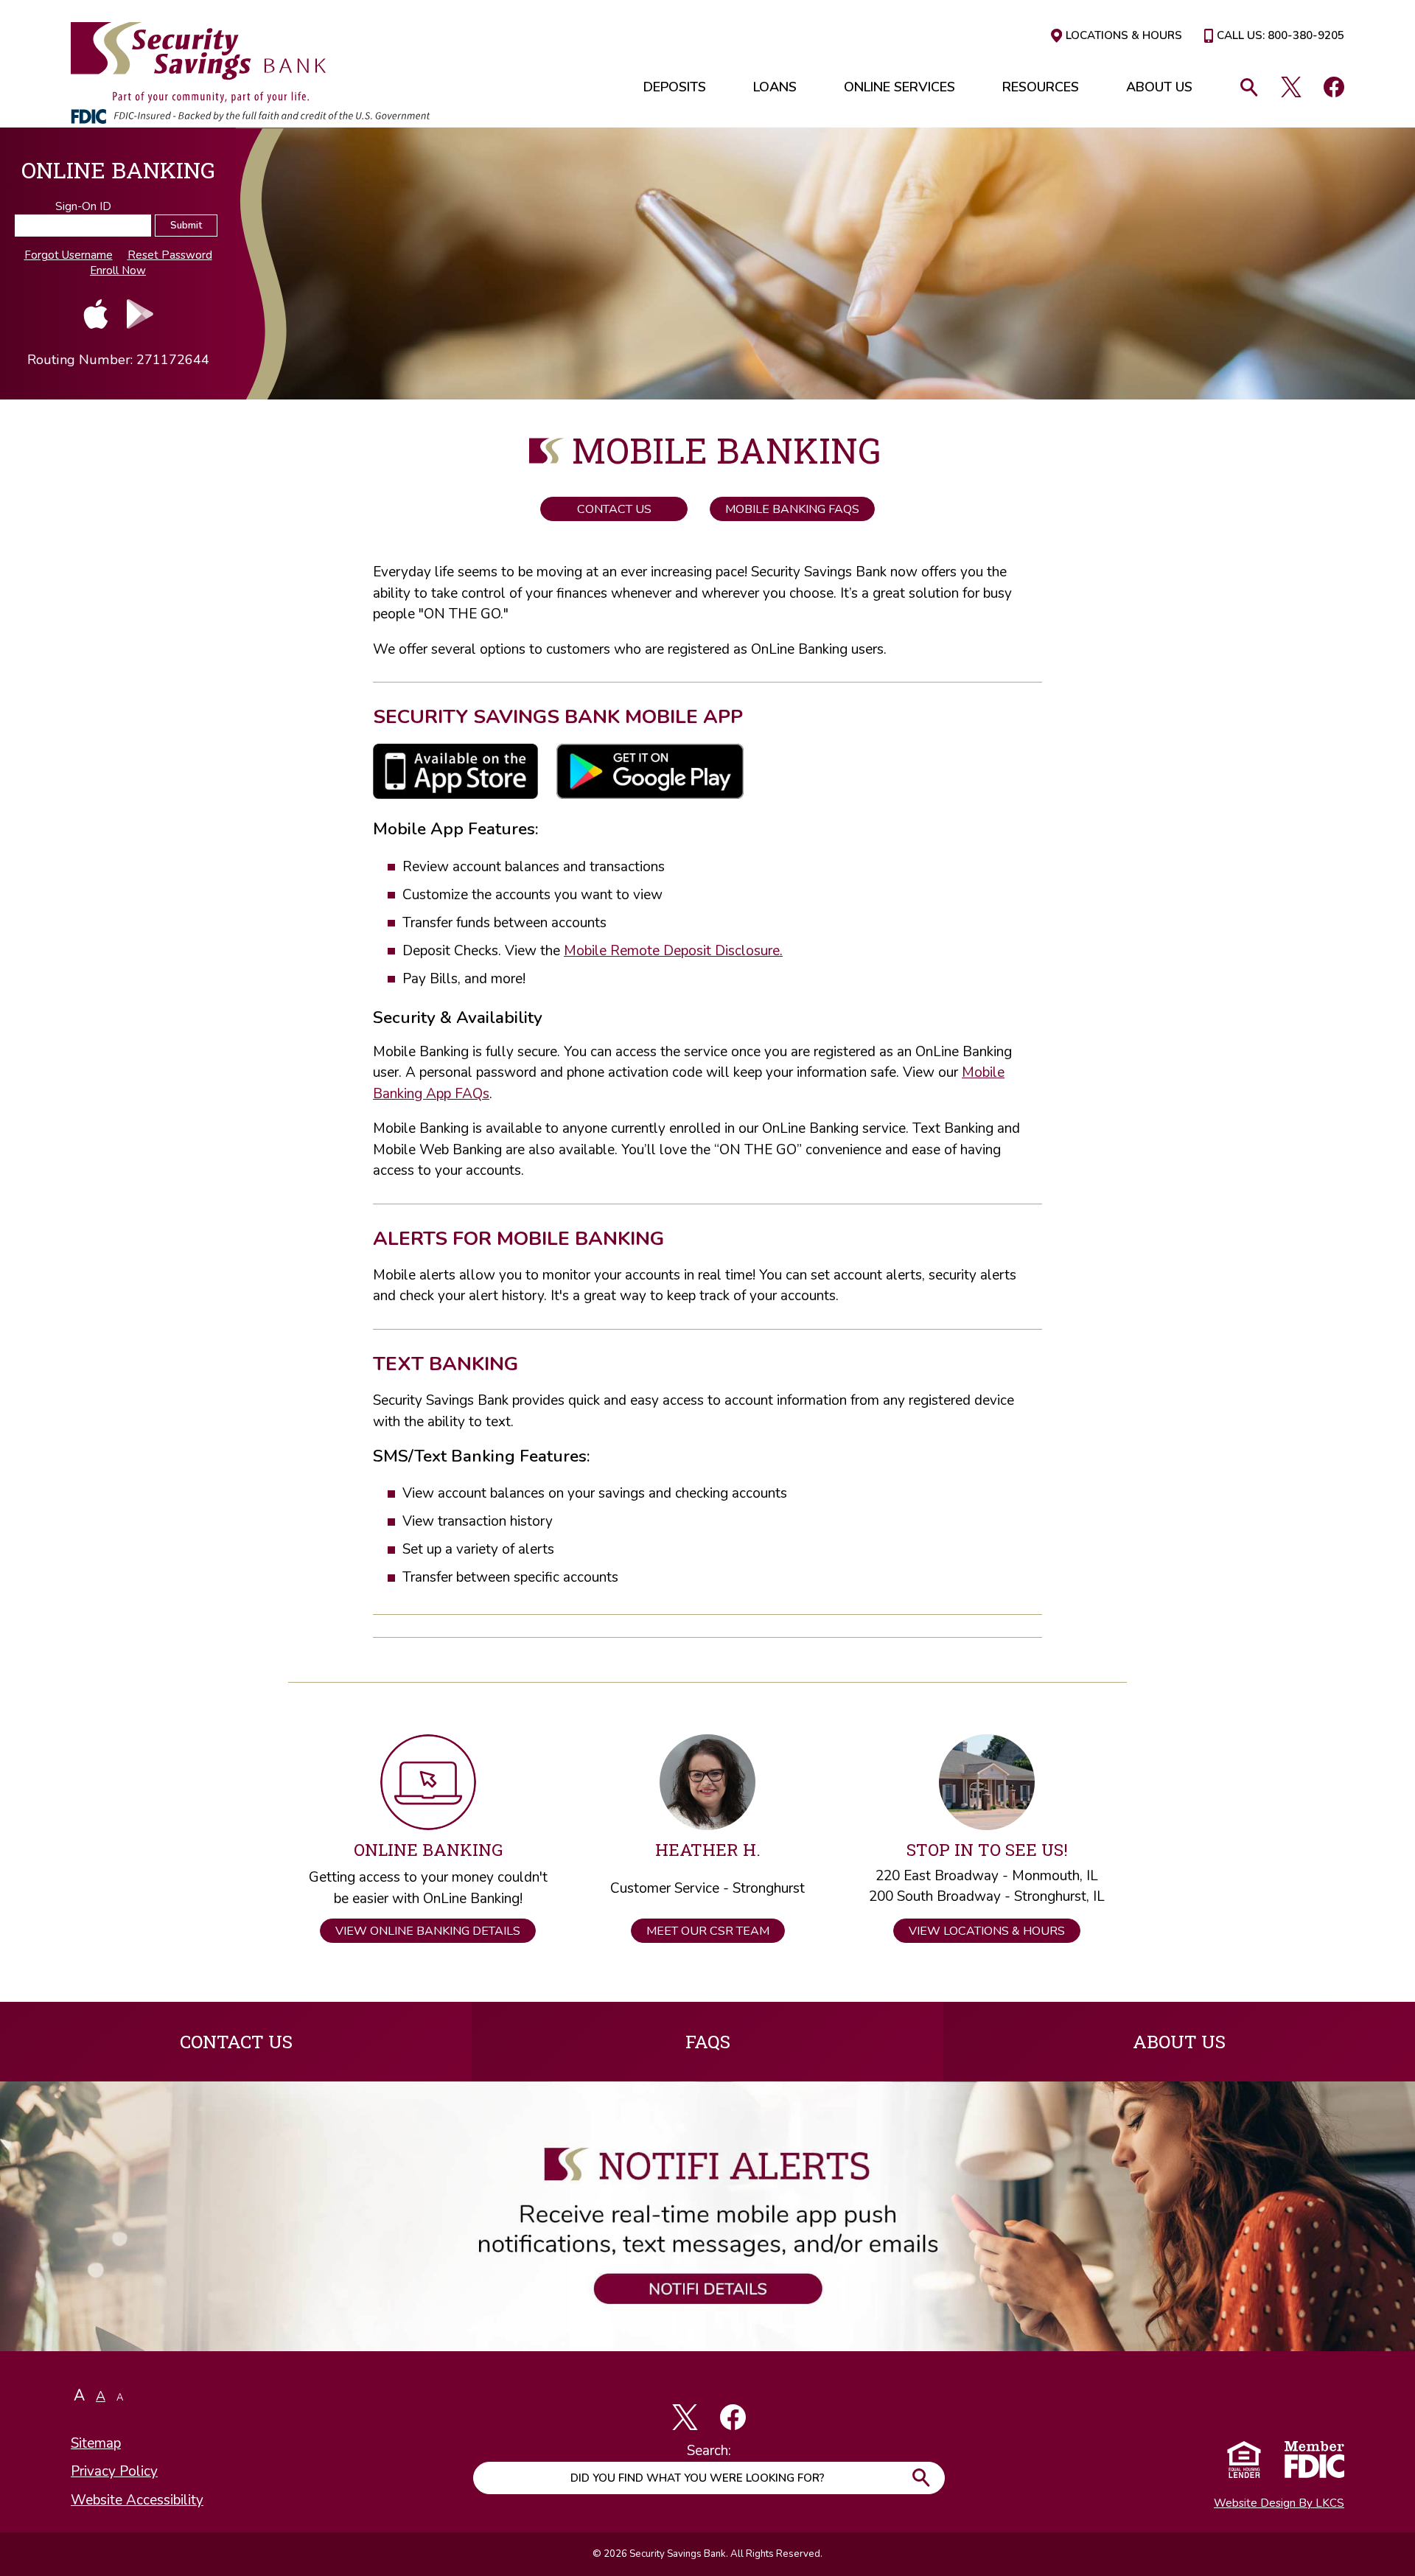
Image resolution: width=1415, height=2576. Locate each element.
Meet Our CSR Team (708, 1931)
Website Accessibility (137, 2500)
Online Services (899, 87)
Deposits (675, 87)
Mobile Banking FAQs (792, 509)
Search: (709, 2451)
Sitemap (96, 2443)
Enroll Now (118, 270)
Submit (186, 226)
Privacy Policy (114, 2471)
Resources (1041, 87)
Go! (920, 2478)
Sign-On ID (83, 206)
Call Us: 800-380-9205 (1281, 36)
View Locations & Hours (987, 1931)
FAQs (708, 2041)
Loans (775, 87)
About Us (1159, 87)
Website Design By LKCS (1279, 2503)
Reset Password (170, 255)
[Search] (1251, 87)
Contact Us (614, 509)
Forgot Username (69, 255)
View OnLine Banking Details (428, 1931)
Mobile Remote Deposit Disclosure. (673, 951)
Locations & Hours (1124, 36)
